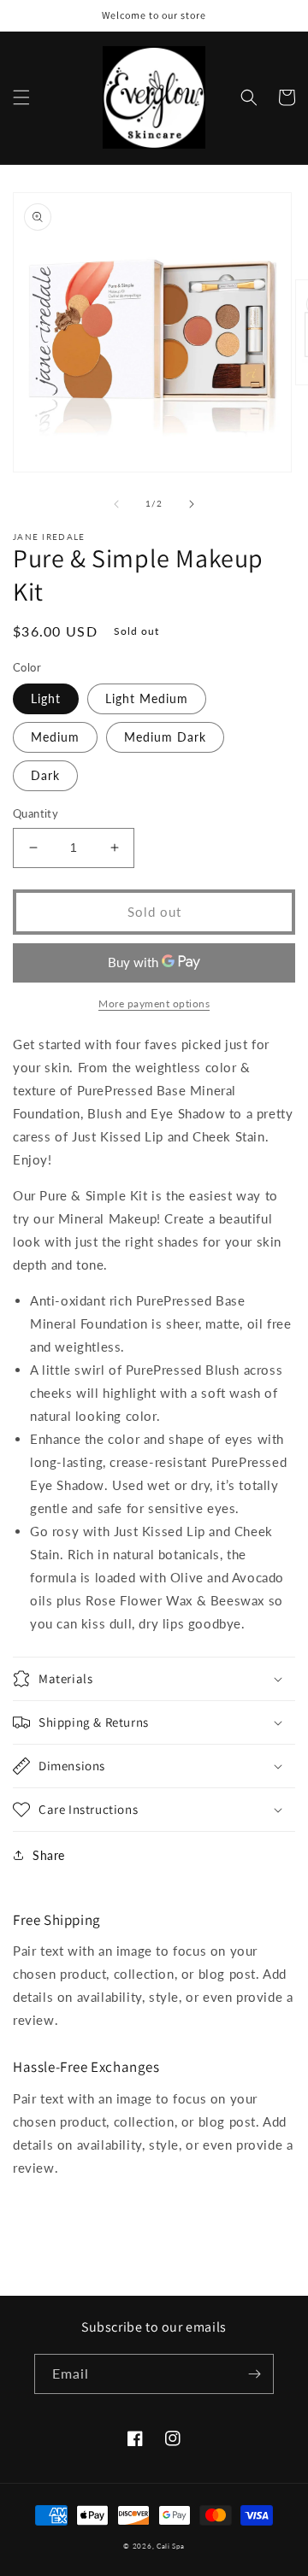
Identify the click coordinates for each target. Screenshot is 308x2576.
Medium (55, 737)
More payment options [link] (154, 1003)
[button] (21, 97)
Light (46, 698)
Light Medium (147, 698)
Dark (45, 775)
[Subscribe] (254, 2374)
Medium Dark (165, 737)
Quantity (36, 813)
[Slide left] (116, 504)
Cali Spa (171, 2546)
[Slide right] (192, 504)
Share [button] (49, 1855)
